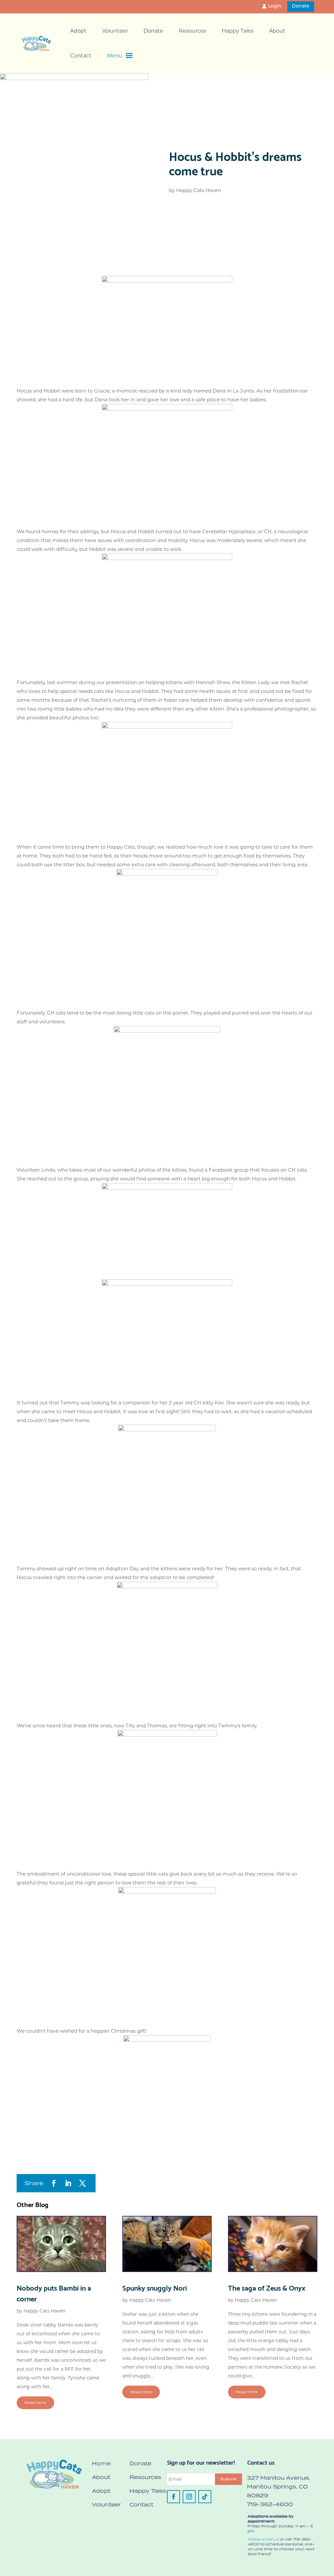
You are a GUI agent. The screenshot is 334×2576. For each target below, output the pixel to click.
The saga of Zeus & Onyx (267, 2287)
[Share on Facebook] (54, 2183)
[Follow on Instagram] (189, 2497)
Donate (301, 6)
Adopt (78, 31)
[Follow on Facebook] (174, 2497)
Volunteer (115, 31)
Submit (228, 2479)
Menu (115, 56)
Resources (192, 31)
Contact (81, 56)
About (277, 31)
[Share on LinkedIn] (68, 2183)
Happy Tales (238, 31)
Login (275, 6)
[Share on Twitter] (83, 2183)
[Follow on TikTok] (205, 2497)
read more (35, 2403)
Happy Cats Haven (199, 190)
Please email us (263, 2539)
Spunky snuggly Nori (155, 2287)
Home (101, 2463)
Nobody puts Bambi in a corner (54, 2293)
